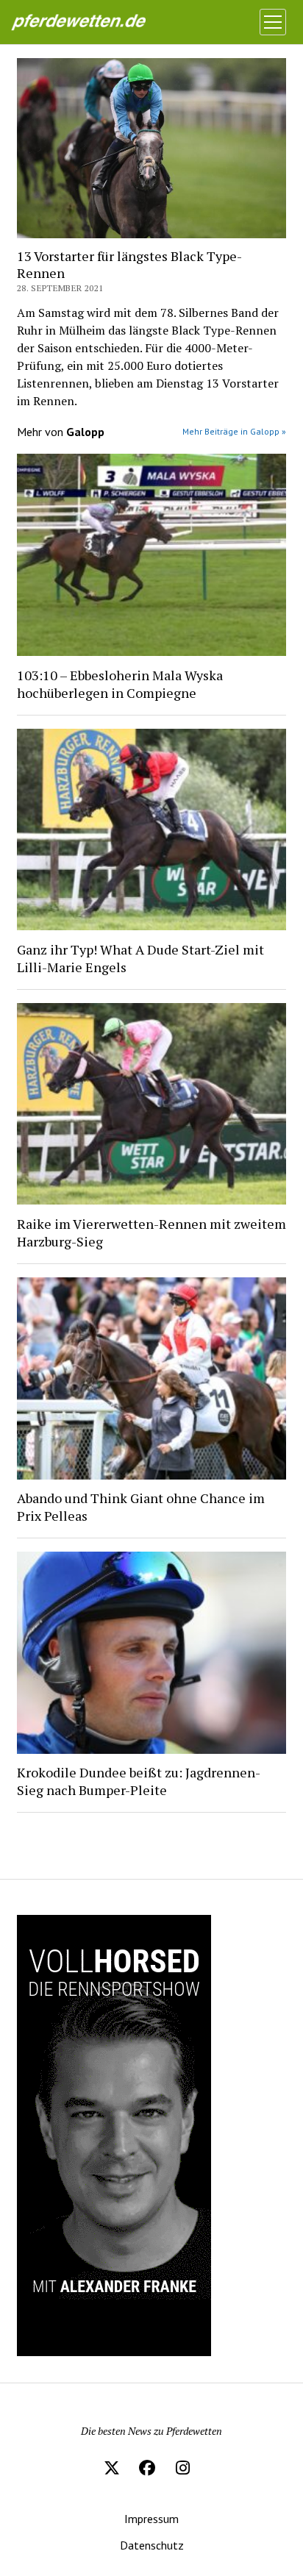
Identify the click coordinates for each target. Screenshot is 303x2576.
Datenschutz (152, 2545)
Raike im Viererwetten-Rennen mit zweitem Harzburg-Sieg (151, 1232)
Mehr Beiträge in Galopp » (234, 431)
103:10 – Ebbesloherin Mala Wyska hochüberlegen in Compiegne (120, 684)
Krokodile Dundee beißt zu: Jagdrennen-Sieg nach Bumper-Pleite (139, 1781)
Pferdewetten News (93, 22)
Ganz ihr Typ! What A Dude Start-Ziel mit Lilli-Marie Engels (140, 958)
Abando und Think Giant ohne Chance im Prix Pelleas (141, 1507)
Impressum (151, 2519)
